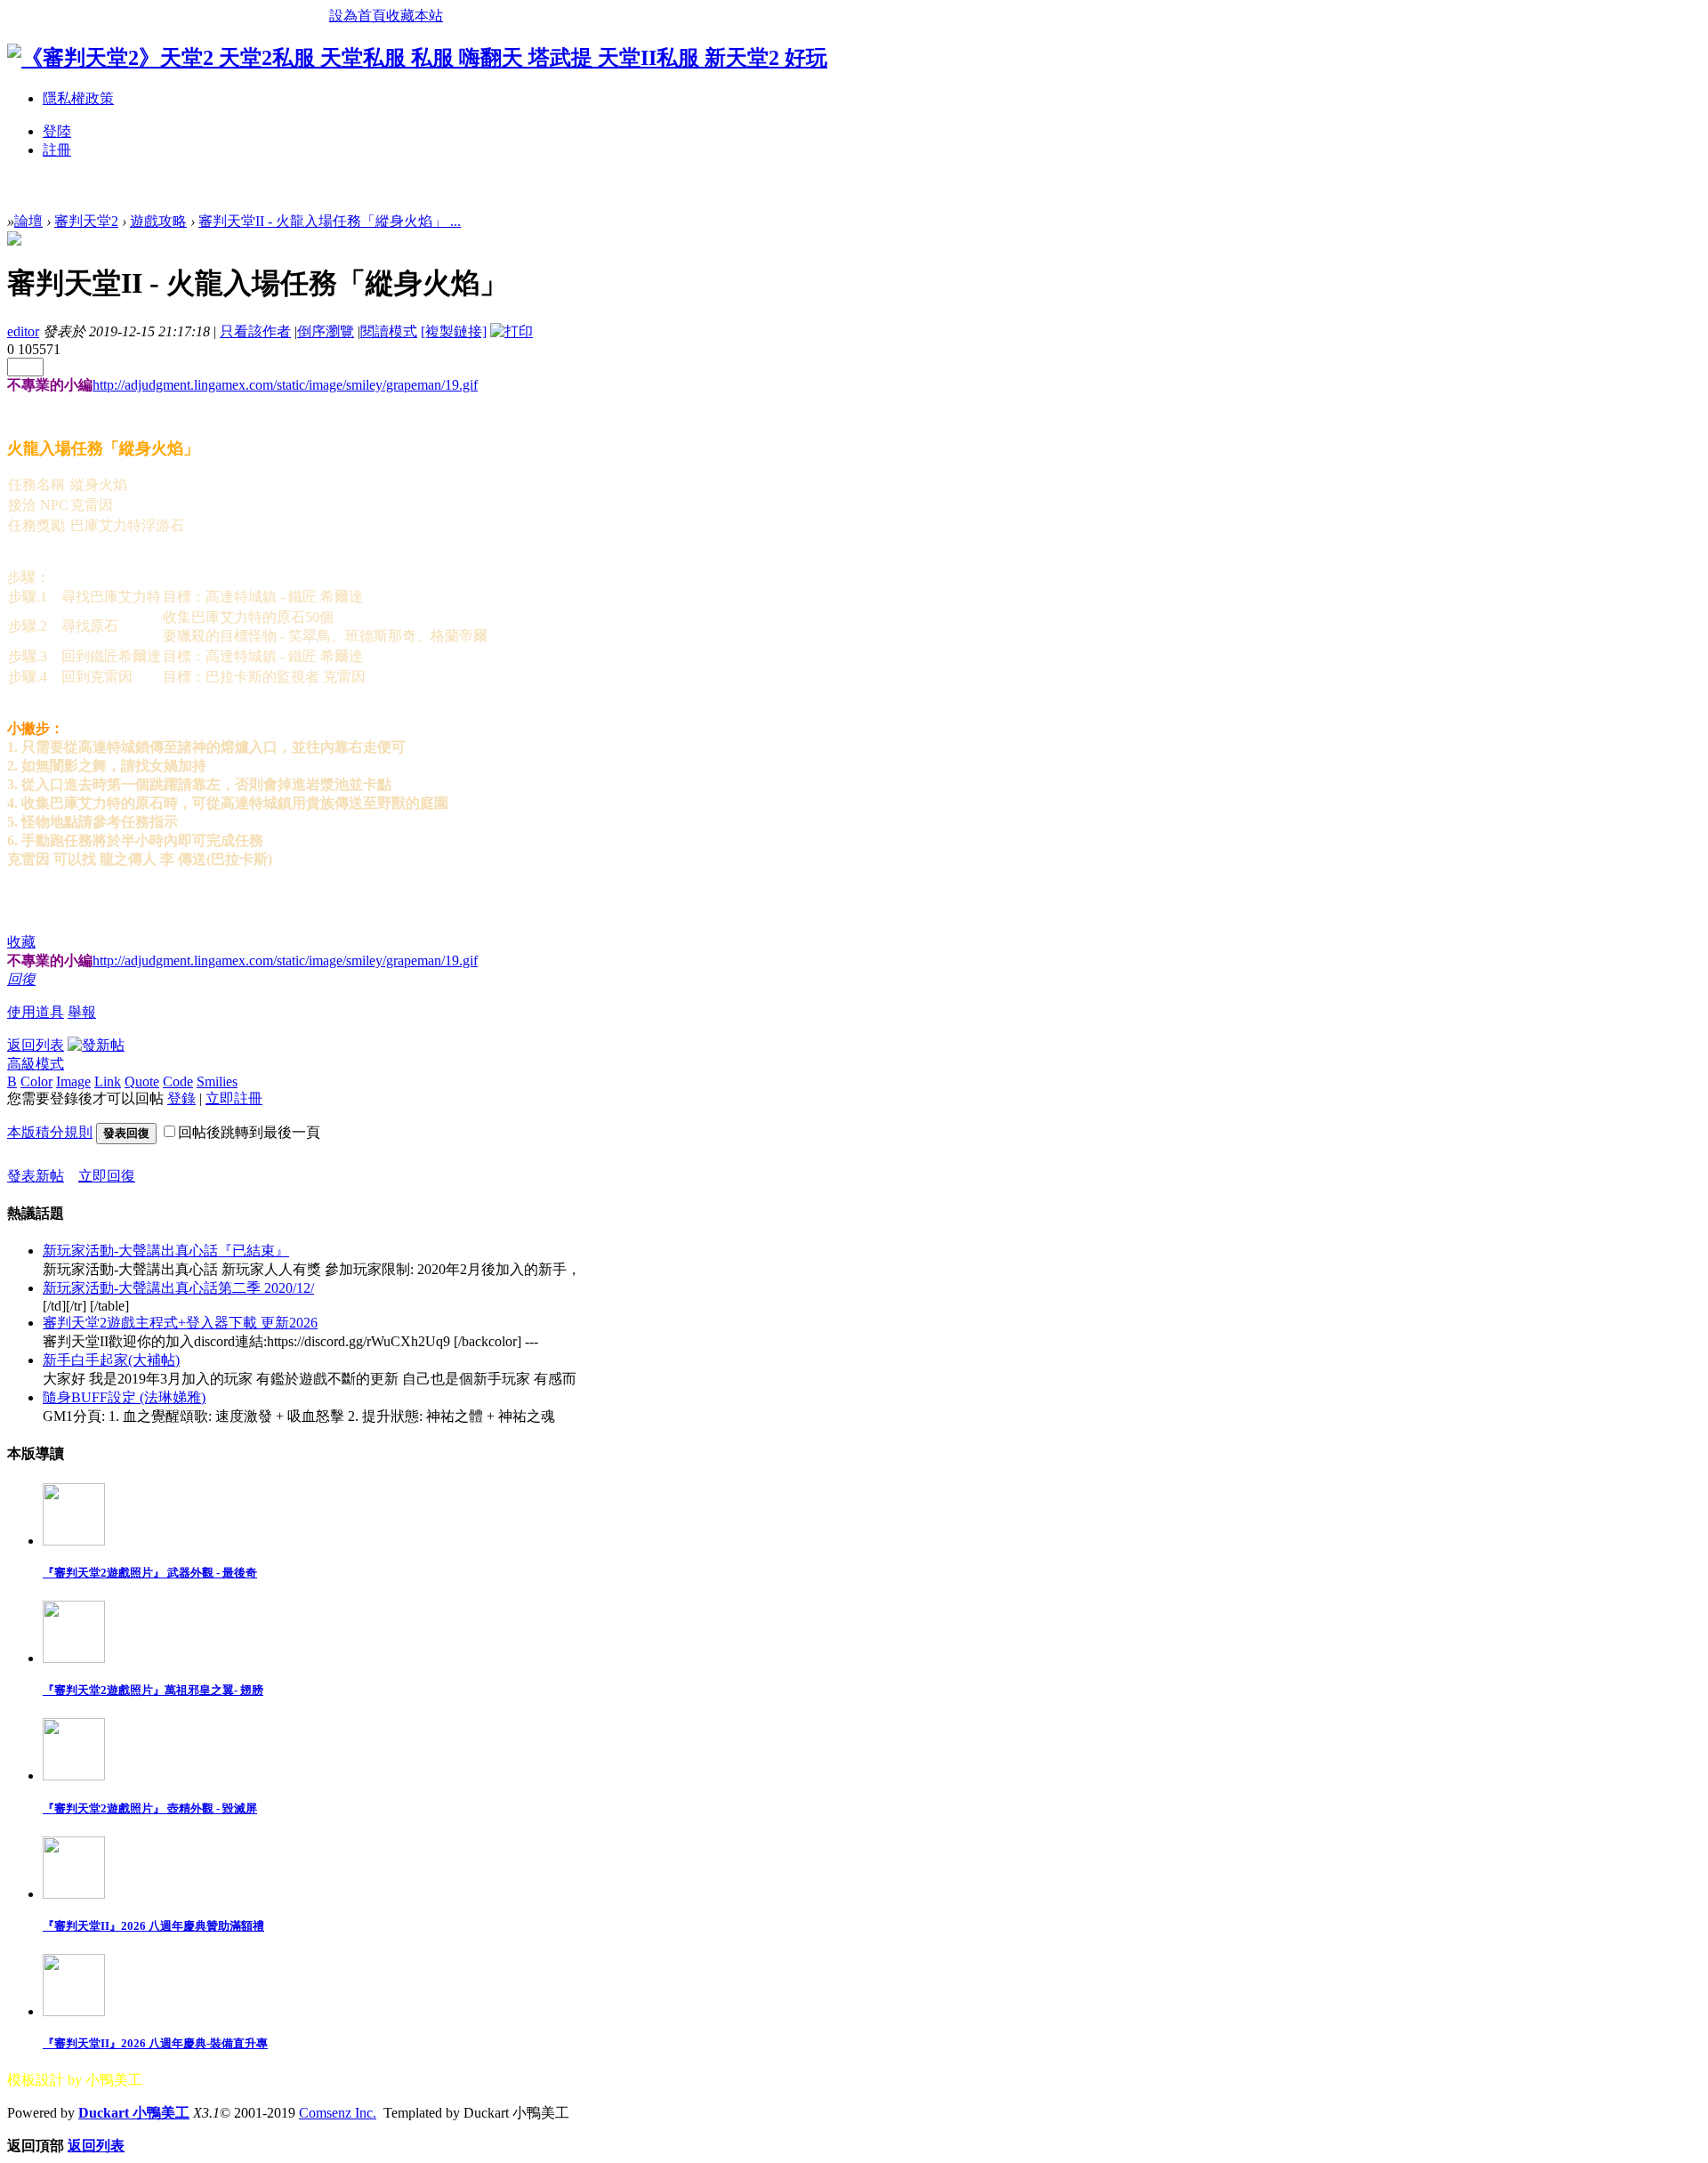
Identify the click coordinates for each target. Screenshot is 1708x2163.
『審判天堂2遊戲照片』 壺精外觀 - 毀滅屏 (150, 1808)
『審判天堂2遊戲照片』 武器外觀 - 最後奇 (150, 1573)
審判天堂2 (86, 221)
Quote (142, 1081)
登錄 (181, 1098)
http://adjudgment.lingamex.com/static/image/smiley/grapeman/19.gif (285, 385)
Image (73, 1081)
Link (108, 1081)
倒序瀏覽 (326, 331)
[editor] (14, 241)
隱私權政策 (78, 98)
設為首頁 (358, 16)
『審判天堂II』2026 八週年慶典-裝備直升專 (155, 2043)
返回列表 (36, 1045)
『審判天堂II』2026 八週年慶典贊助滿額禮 (153, 1926)
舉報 (82, 1012)
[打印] (512, 331)
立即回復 (107, 1176)
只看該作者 (255, 331)
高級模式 (36, 1064)
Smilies (217, 1081)
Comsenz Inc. (338, 2113)
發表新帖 (36, 1176)
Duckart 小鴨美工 (134, 2113)
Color (36, 1081)
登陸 (57, 131)
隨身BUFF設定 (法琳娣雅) (124, 1397)
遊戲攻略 (158, 221)
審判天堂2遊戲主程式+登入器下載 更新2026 (180, 1323)
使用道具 (36, 1012)
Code (178, 1081)
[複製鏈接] (454, 331)
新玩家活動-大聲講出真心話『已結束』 (166, 1251)
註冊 (57, 150)
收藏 (21, 942)
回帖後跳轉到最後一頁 (249, 1132)
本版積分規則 (50, 1132)
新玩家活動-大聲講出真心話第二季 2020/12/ (178, 1288)
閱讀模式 (389, 331)
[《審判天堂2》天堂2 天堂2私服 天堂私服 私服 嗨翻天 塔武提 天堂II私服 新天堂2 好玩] (417, 58)
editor (23, 331)
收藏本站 (415, 16)
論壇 (28, 221)
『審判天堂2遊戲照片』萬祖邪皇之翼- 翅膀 (153, 1690)
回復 (21, 979)
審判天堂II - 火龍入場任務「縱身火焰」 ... (330, 221)
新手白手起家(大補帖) (111, 1360)
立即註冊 (234, 1098)
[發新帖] (96, 1045)
